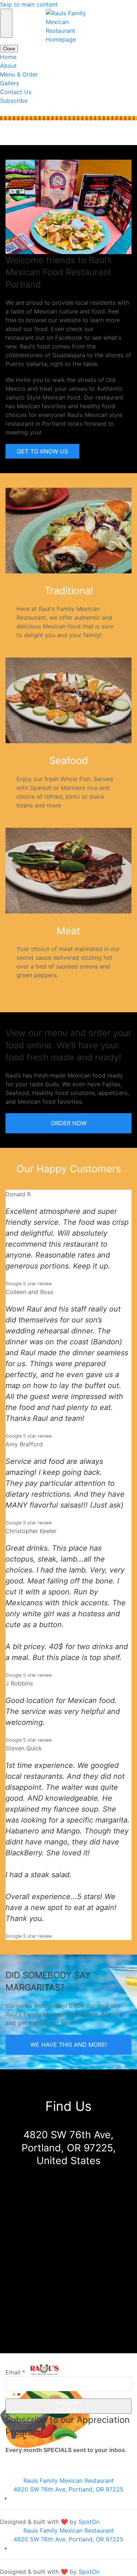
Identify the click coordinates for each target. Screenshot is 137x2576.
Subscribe (14, 101)
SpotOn (89, 2522)
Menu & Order (19, 74)
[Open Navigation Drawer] (6, 23)
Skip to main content (29, 4)
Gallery (10, 83)
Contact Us (16, 92)
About (8, 66)
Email (15, 2372)
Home (8, 57)
